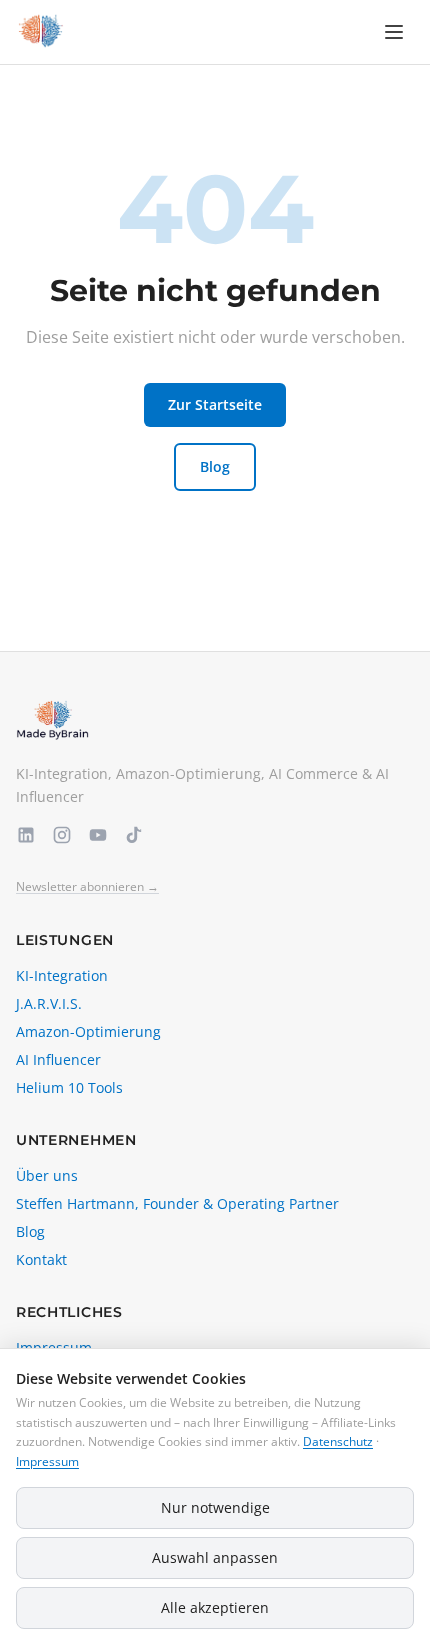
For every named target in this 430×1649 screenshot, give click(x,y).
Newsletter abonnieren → (87, 887)
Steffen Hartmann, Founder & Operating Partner (177, 1203)
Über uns (47, 1175)
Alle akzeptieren (215, 1607)
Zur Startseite (215, 404)
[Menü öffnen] (394, 32)
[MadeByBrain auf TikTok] (134, 835)
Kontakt (41, 1259)
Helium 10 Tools (69, 1087)
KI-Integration (62, 975)
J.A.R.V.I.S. (49, 1003)
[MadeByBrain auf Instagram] (62, 835)
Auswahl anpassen (215, 1557)
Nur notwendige (215, 1507)
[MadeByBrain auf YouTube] (98, 835)
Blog (215, 466)
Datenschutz (338, 1441)
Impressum (47, 1461)
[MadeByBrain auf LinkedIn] (26, 835)
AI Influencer (58, 1059)
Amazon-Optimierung (88, 1031)
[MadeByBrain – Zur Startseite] (40, 32)
